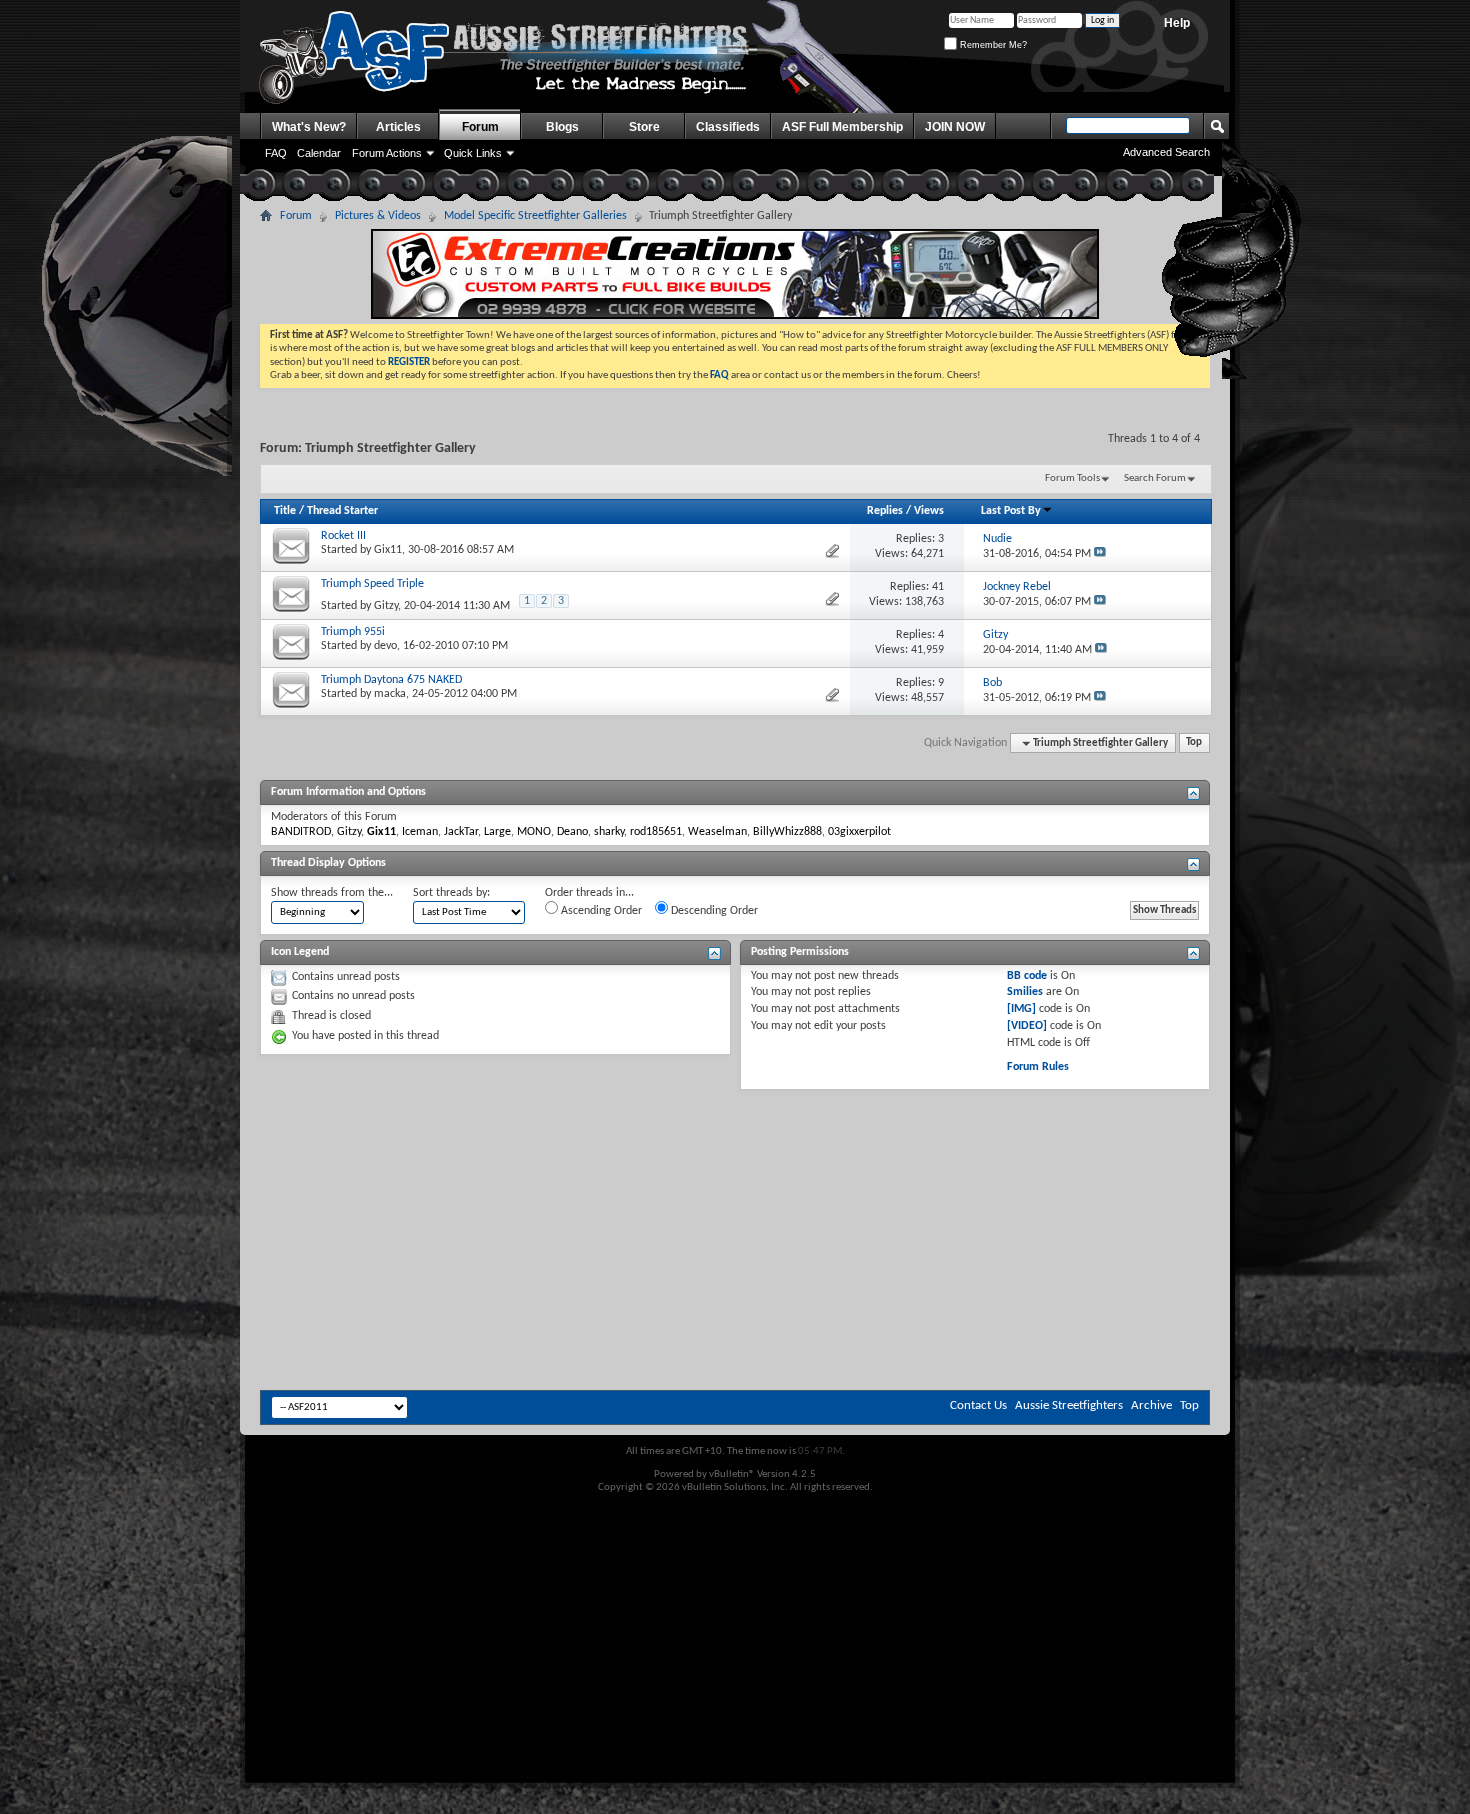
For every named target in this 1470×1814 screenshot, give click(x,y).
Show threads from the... (332, 893)
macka (390, 694)
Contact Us (978, 1405)
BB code (1027, 976)
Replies (885, 511)
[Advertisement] (735, 1150)
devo (385, 646)
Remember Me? (992, 45)
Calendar (319, 153)
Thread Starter (342, 511)
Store (644, 127)
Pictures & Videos (378, 216)
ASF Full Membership (842, 127)
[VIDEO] (1027, 1026)
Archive (1151, 1405)
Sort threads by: (451, 893)
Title (285, 511)
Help (1177, 23)
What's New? (309, 127)
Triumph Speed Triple (372, 584)
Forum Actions (387, 153)
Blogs (562, 127)
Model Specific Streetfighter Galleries (535, 216)
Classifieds (728, 127)
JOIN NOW (955, 127)
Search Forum (1155, 478)
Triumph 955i (353, 632)
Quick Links (473, 153)
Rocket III (343, 536)
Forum (480, 127)
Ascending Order (600, 911)
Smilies (1025, 992)
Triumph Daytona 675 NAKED (391, 680)
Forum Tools (1072, 478)
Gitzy (386, 606)
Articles (398, 127)
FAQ (276, 153)
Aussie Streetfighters (1069, 1405)
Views (929, 511)
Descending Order (713, 911)
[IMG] (1021, 1009)
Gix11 (388, 550)
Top (1194, 743)
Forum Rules (1038, 1067)
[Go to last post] (1100, 554)
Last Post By (1011, 511)
